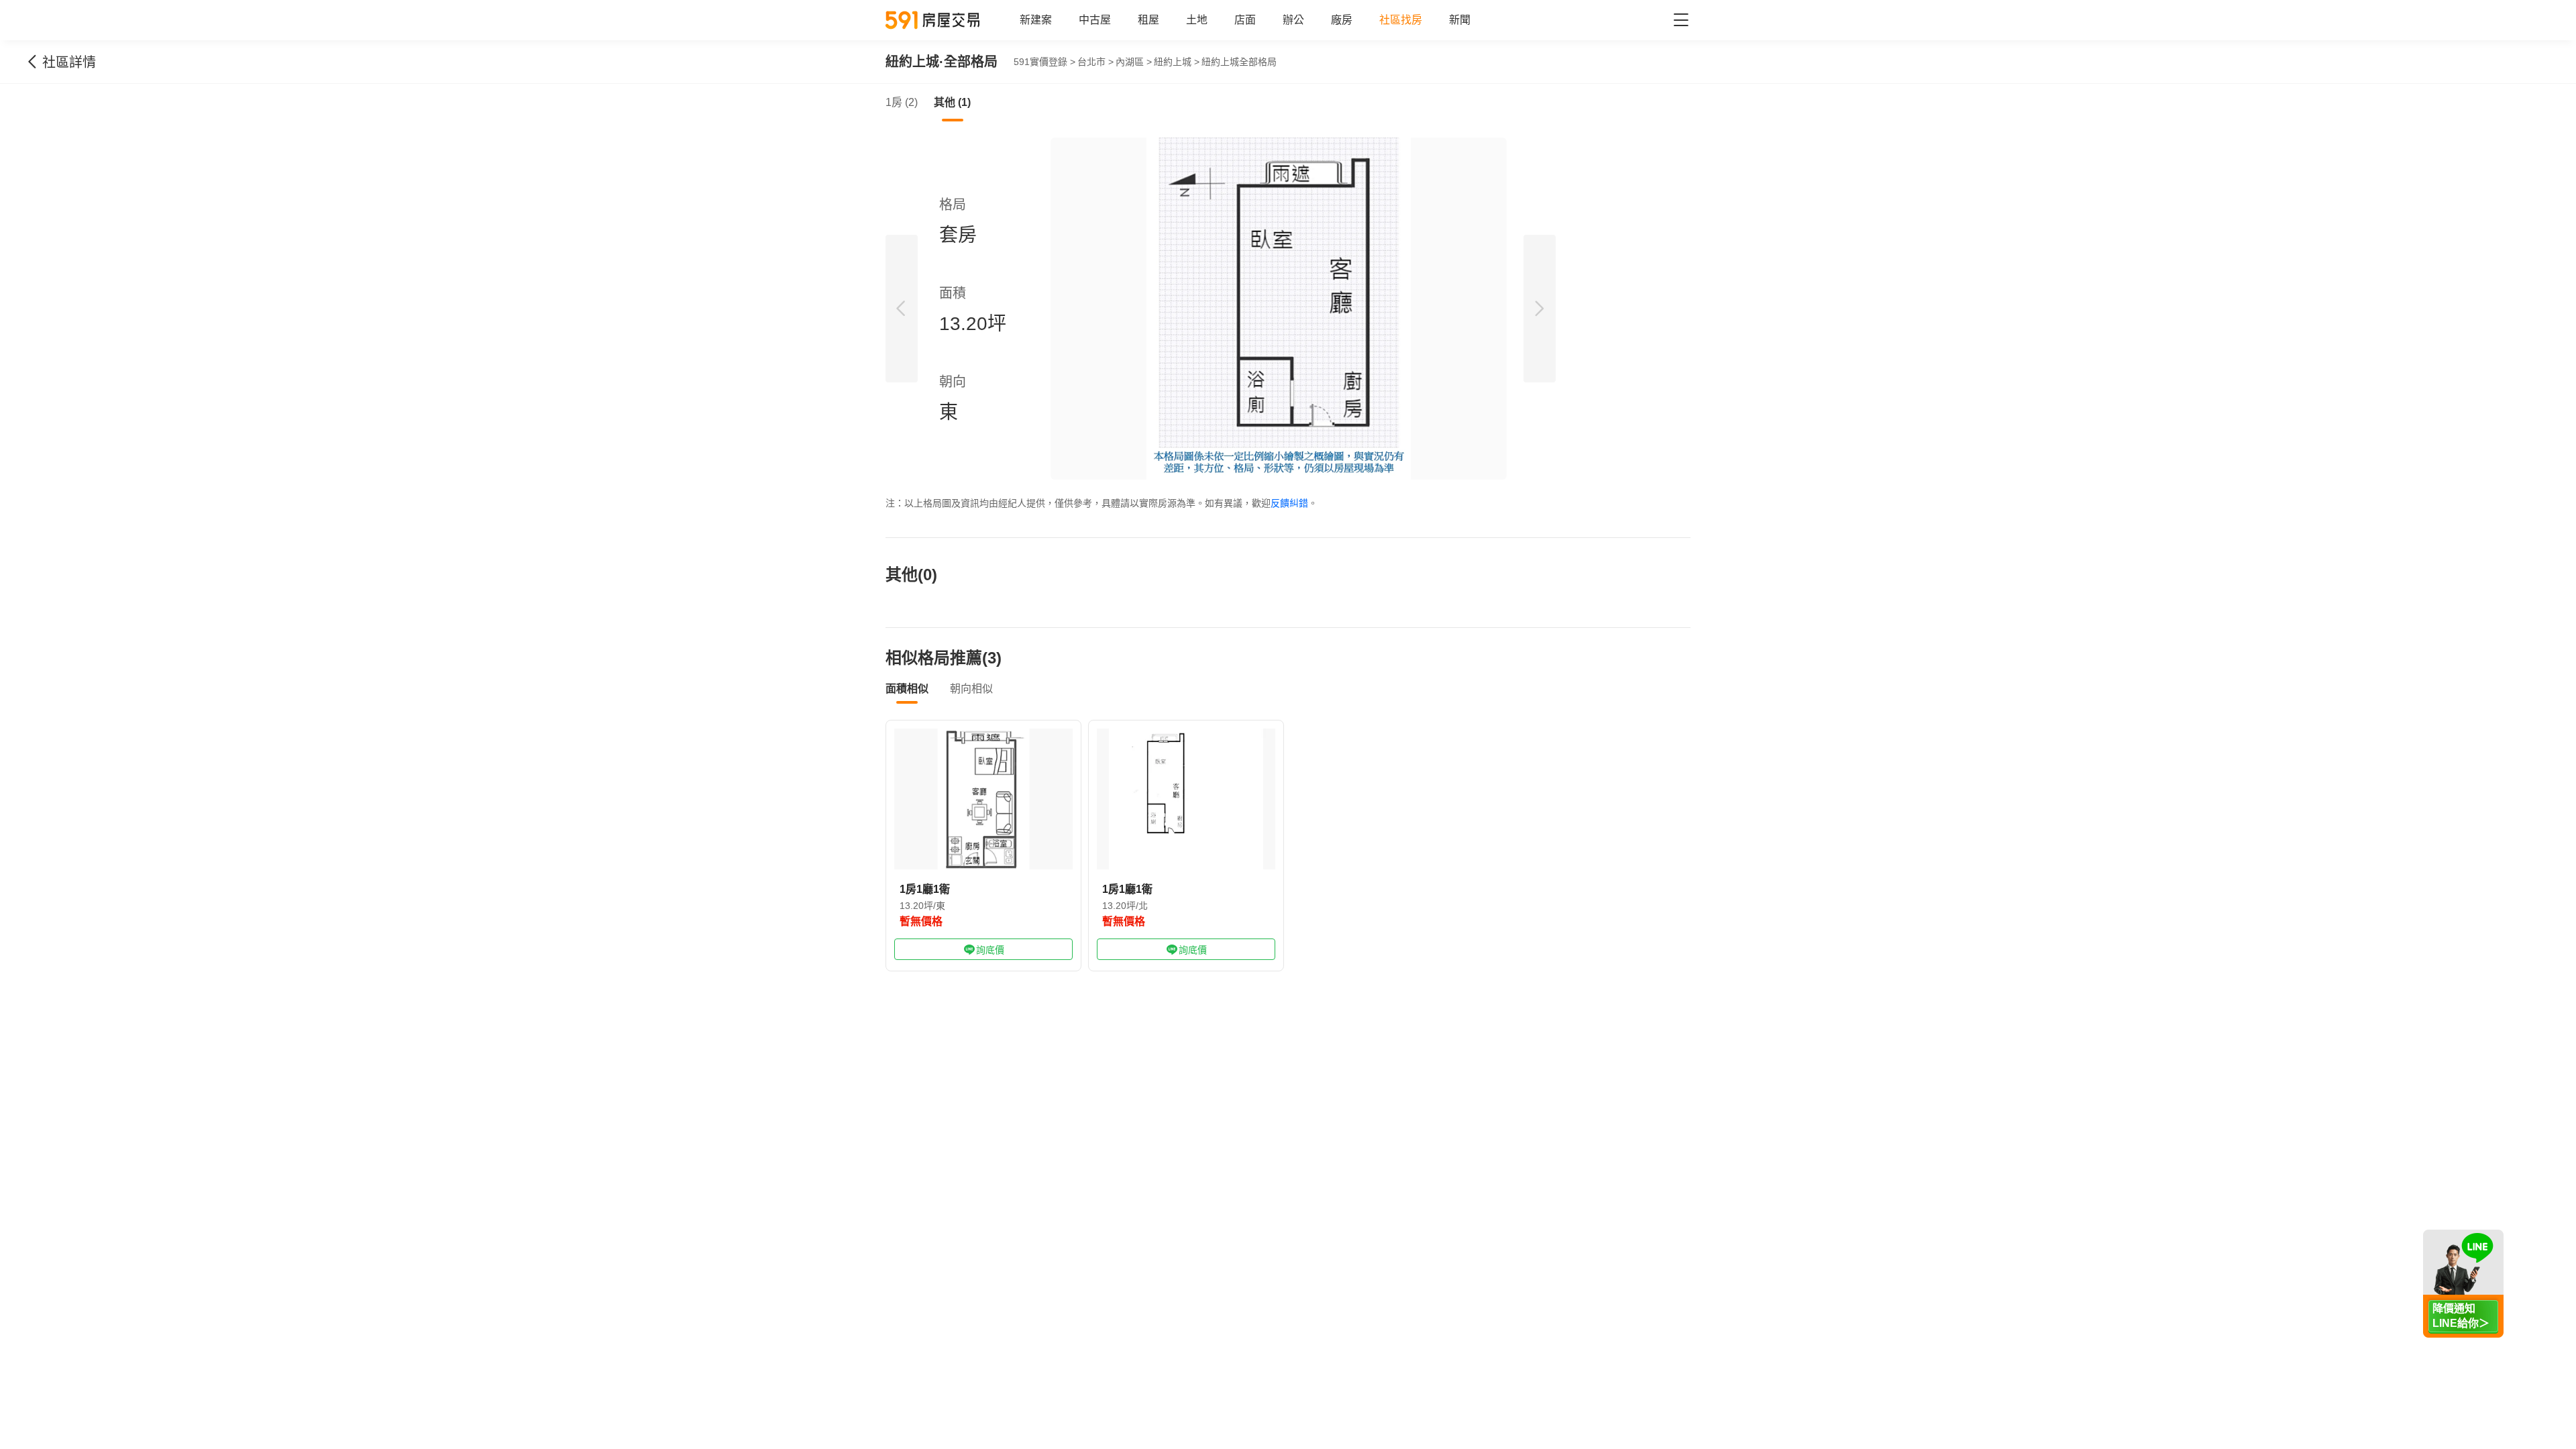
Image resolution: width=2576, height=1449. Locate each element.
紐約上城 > (1177, 62)
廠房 (1342, 20)
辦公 (1293, 20)
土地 (1197, 20)
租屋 (1148, 20)
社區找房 (1401, 20)
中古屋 (1095, 20)
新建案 (1036, 20)
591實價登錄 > (1044, 62)
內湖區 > (1134, 62)
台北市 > (1095, 62)
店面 (1245, 20)
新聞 (1460, 20)
